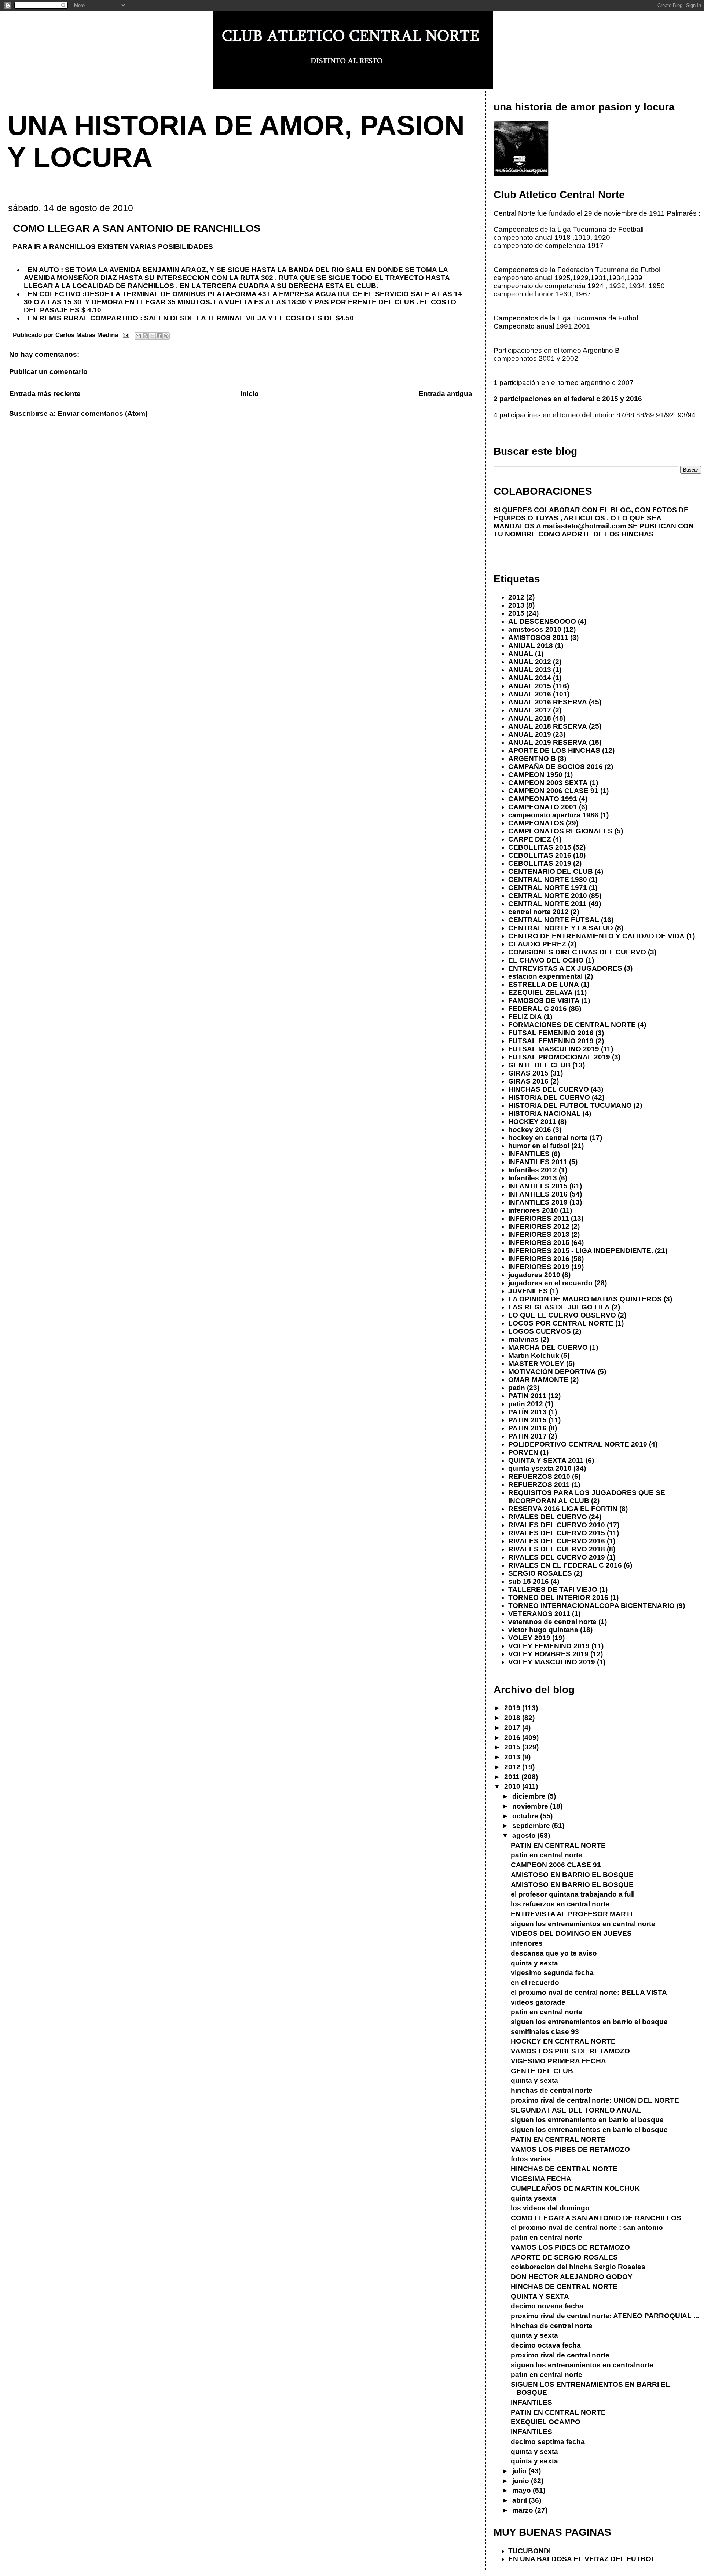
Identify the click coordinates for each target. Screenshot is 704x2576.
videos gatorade (538, 2002)
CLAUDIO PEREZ (537, 944)
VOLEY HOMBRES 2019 (548, 1654)
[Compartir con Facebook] (159, 336)
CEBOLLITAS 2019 (540, 863)
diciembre (530, 1796)
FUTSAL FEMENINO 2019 (551, 1041)
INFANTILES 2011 (538, 1162)
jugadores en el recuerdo (550, 1283)
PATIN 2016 (527, 1428)
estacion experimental (545, 976)
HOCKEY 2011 (532, 1122)
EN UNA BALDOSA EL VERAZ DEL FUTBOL (582, 2559)
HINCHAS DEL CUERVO (549, 1089)
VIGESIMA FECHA (541, 2179)
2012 (516, 597)
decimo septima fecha (548, 2442)
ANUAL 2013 (530, 670)
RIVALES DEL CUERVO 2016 (557, 1541)
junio (522, 2481)
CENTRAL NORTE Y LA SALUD (561, 928)
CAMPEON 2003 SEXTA (548, 783)
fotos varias (531, 2159)
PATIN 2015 (527, 1420)
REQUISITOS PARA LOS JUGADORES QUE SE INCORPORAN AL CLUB (587, 1497)
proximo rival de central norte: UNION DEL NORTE (595, 2100)
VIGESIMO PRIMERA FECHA (558, 2061)
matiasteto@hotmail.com (584, 526)
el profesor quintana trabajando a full (573, 1894)
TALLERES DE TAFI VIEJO (553, 1589)
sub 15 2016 (529, 1581)
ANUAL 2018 (530, 718)
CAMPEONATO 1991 (543, 799)
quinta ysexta (533, 2198)
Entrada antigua (445, 394)
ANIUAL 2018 (531, 646)
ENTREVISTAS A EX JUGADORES (565, 968)
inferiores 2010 (533, 1210)
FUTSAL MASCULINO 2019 (554, 1049)
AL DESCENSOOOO (542, 621)
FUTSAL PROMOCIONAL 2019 (559, 1057)
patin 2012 (526, 1404)
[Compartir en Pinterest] (166, 336)
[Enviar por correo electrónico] (138, 336)
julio (520, 2471)
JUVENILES (528, 1291)
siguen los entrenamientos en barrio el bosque (589, 2022)
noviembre (531, 1806)
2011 (513, 1777)
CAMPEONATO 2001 (543, 807)
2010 (513, 1786)
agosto (525, 1835)
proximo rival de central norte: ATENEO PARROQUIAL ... (605, 2316)
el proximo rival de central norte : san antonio (587, 2227)
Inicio (250, 394)
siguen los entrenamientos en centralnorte (582, 2365)
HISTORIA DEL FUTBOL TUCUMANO (570, 1105)
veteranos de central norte (552, 1622)
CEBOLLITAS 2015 (540, 847)
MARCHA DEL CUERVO (548, 1347)
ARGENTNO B (532, 758)
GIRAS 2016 (528, 1081)
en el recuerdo (535, 1983)
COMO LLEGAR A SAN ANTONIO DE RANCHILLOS (596, 2218)
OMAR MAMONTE (538, 1380)
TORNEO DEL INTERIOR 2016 (558, 1597)
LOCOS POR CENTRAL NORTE (561, 1323)
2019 (513, 1708)
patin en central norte (547, 1855)
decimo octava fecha (546, 2345)
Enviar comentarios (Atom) (102, 413)
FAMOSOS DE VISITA (544, 1001)
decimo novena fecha (547, 2306)
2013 (516, 605)
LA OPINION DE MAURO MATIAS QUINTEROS (585, 1299)
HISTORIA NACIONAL (544, 1113)
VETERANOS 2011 (539, 1614)
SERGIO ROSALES (540, 1573)
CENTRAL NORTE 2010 (548, 896)
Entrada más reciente (45, 394)
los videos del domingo (550, 2208)
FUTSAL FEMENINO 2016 (551, 1033)
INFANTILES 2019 (538, 1202)
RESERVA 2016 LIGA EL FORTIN (563, 1509)
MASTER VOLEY (536, 1364)
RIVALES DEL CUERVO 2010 (557, 1525)
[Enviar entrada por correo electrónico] (126, 335)
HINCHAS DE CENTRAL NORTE (564, 2169)
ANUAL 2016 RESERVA (548, 702)
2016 (513, 1738)
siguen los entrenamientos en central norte (583, 1924)
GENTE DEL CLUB (539, 1065)
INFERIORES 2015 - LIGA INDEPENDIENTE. (581, 1251)
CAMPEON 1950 (535, 775)
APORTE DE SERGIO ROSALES (564, 2257)
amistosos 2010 (535, 629)
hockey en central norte (548, 1138)
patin (517, 1388)
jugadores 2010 (534, 1275)
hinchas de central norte (552, 2090)
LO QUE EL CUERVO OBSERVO (562, 1315)
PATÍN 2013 (527, 1412)
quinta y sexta (534, 1963)
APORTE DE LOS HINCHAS (554, 750)
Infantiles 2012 (533, 1170)
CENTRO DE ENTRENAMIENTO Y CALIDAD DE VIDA (596, 936)
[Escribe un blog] (145, 336)
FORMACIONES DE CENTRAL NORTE (572, 1025)
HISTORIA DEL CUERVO (549, 1097)
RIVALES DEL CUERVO (548, 1517)
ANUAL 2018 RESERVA (548, 726)
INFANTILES (529, 1154)
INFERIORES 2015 (539, 1243)
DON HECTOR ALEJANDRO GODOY (572, 2277)
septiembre (532, 1826)
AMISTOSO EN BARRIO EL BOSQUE (572, 1875)
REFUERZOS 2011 (539, 1485)
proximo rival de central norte (560, 2355)
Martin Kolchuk (534, 1355)
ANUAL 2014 (530, 678)
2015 (516, 613)
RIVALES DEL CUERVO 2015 (557, 1533)
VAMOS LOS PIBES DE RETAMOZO (570, 2051)
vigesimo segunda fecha (552, 1973)
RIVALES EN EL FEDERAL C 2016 (565, 1565)
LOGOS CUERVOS (540, 1331)
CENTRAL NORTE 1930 (548, 880)
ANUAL (521, 654)
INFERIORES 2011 (539, 1218)
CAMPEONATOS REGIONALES (560, 831)
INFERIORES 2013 (539, 1234)
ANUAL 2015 (530, 686)
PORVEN (523, 1452)
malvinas (523, 1339)
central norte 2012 (538, 912)
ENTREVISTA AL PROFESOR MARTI (571, 1914)
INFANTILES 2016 (538, 1194)
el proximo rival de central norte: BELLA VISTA (589, 1992)
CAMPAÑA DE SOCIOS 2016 (555, 767)
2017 (513, 1728)
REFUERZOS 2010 (539, 1476)
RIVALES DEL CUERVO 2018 (557, 1549)
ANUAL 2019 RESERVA (548, 742)
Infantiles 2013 (533, 1178)
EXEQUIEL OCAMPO (546, 2422)
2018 (513, 1718)
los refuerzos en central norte (560, 1904)
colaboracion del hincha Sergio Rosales (578, 2267)
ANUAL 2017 (530, 710)
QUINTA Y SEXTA (540, 2296)
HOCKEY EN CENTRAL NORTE (563, 2041)
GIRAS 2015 (528, 1073)
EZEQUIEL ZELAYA (540, 992)
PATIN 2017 (527, 1436)
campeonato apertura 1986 (553, 815)
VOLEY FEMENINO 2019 (549, 1646)
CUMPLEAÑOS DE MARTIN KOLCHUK (575, 2188)
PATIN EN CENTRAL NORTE (558, 1845)
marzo (524, 2510)
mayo (522, 2490)
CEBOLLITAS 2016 (540, 855)
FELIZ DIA (525, 1017)
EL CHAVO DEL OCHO (546, 960)
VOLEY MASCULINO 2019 (552, 1662)
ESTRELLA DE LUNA (544, 984)
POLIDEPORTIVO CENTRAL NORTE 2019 (578, 1444)
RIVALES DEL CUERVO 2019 (557, 1557)
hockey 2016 (530, 1130)
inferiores (527, 1943)
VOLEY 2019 (529, 1638)
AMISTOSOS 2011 (538, 637)
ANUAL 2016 (530, 694)
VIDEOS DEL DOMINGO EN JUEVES (571, 1933)
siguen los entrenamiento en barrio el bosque (587, 2120)
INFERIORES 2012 (539, 1226)
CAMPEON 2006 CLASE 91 (553, 791)
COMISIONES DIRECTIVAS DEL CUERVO (577, 952)
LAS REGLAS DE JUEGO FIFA (559, 1307)
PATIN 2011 (527, 1396)
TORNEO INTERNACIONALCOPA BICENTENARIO (591, 1606)
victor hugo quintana (543, 1630)
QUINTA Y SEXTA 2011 (546, 1460)
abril (520, 2500)
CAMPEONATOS (536, 823)
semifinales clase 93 (545, 2032)
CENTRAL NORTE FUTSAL (554, 920)
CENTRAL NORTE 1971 (548, 888)
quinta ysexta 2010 (540, 1468)
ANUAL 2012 (530, 662)
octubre (526, 1816)
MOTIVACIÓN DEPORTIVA (552, 1372)
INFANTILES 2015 (538, 1186)
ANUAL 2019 (530, 734)
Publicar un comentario (48, 372)
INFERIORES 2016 (539, 1259)
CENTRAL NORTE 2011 (547, 904)
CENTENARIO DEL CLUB (551, 871)
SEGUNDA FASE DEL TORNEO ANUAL (576, 2110)
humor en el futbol (539, 1146)
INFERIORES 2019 (539, 1267)
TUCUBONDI (529, 2551)
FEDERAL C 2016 (538, 1009)
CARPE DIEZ (530, 839)
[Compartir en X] (152, 336)
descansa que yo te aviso (554, 1953)
